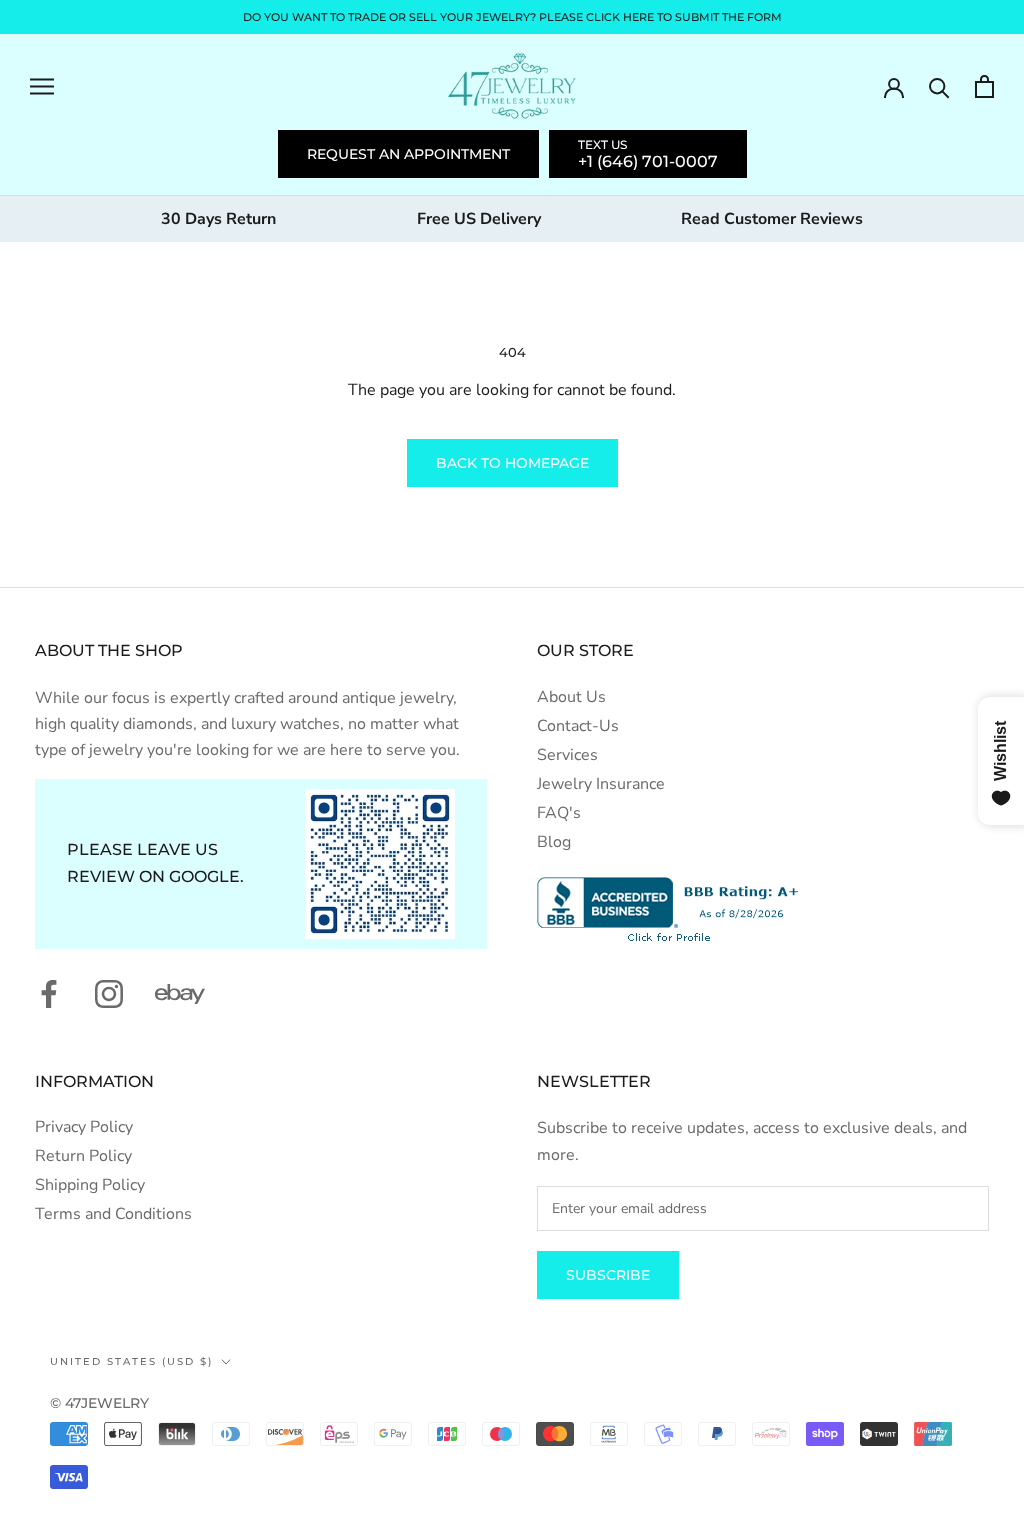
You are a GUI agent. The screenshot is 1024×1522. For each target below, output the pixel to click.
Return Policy (83, 1156)
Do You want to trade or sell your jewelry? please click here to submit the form (512, 17)
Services (567, 755)
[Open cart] (984, 86)
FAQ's (559, 813)
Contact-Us (578, 726)
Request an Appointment (408, 154)
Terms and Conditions (113, 1214)
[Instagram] (109, 994)
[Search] (939, 86)
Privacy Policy (84, 1127)
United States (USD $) (131, 1361)
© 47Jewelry (99, 1403)
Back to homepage (512, 463)
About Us (571, 697)
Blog (554, 842)
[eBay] (180, 994)
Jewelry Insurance (601, 784)
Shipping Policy (90, 1185)
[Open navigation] (42, 86)
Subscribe (608, 1275)
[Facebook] (49, 994)
